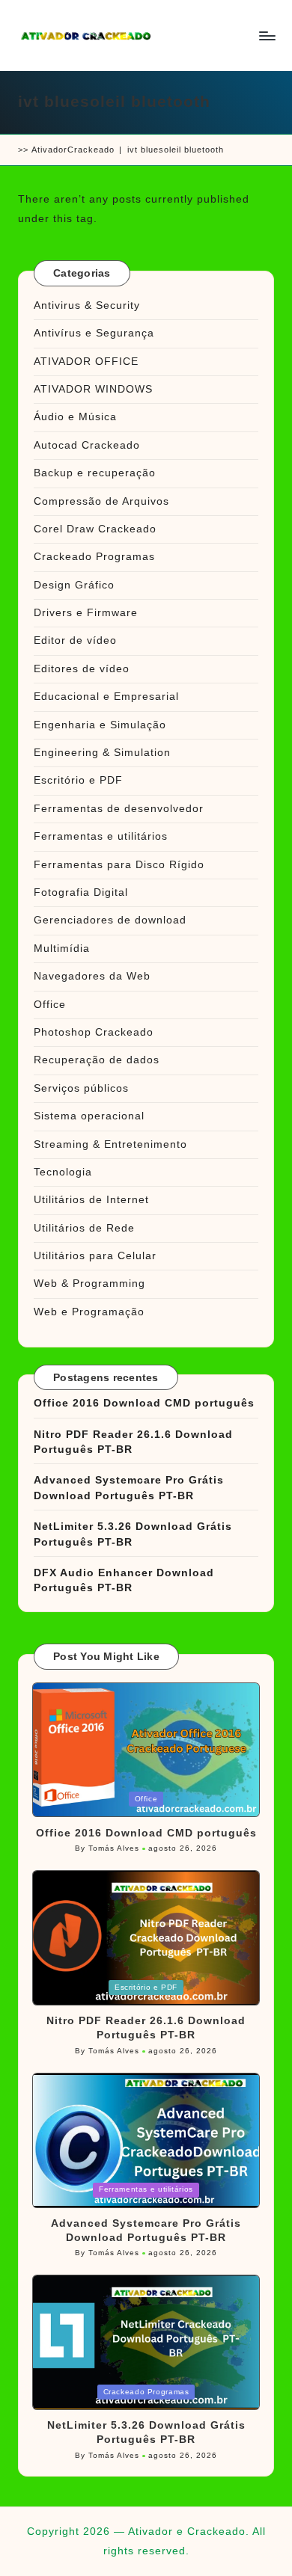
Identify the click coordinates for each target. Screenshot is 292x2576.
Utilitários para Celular (95, 1256)
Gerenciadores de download (110, 920)
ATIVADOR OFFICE (86, 362)
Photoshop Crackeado (94, 1032)
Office (50, 1005)
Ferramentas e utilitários (101, 836)
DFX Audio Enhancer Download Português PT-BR (124, 1580)
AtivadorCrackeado (73, 150)
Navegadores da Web (92, 976)
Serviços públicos (81, 1088)
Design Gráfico (74, 585)
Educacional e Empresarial (106, 697)
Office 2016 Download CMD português (144, 1403)
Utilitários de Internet (91, 1200)
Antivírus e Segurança (94, 333)
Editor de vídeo (75, 640)
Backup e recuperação (95, 473)
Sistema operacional (89, 1116)
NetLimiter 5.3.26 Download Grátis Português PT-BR (133, 1534)
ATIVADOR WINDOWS (93, 389)
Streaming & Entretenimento (110, 1144)
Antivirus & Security (87, 305)
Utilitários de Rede (84, 1228)
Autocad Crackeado (87, 445)
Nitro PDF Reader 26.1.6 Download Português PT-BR (133, 1442)
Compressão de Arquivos (101, 501)
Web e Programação (89, 1312)
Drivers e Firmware (86, 613)
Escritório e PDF (78, 780)
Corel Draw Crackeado (95, 529)
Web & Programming (89, 1284)
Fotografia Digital (81, 892)
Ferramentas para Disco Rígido (119, 865)
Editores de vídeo (82, 669)
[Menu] (267, 36)
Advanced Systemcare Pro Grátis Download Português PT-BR (129, 1488)
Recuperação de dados (97, 1060)
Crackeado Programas (94, 557)
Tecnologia (63, 1172)
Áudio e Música (75, 417)
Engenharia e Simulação (100, 725)
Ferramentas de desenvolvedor (119, 809)
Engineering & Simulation (102, 753)
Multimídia (62, 949)
